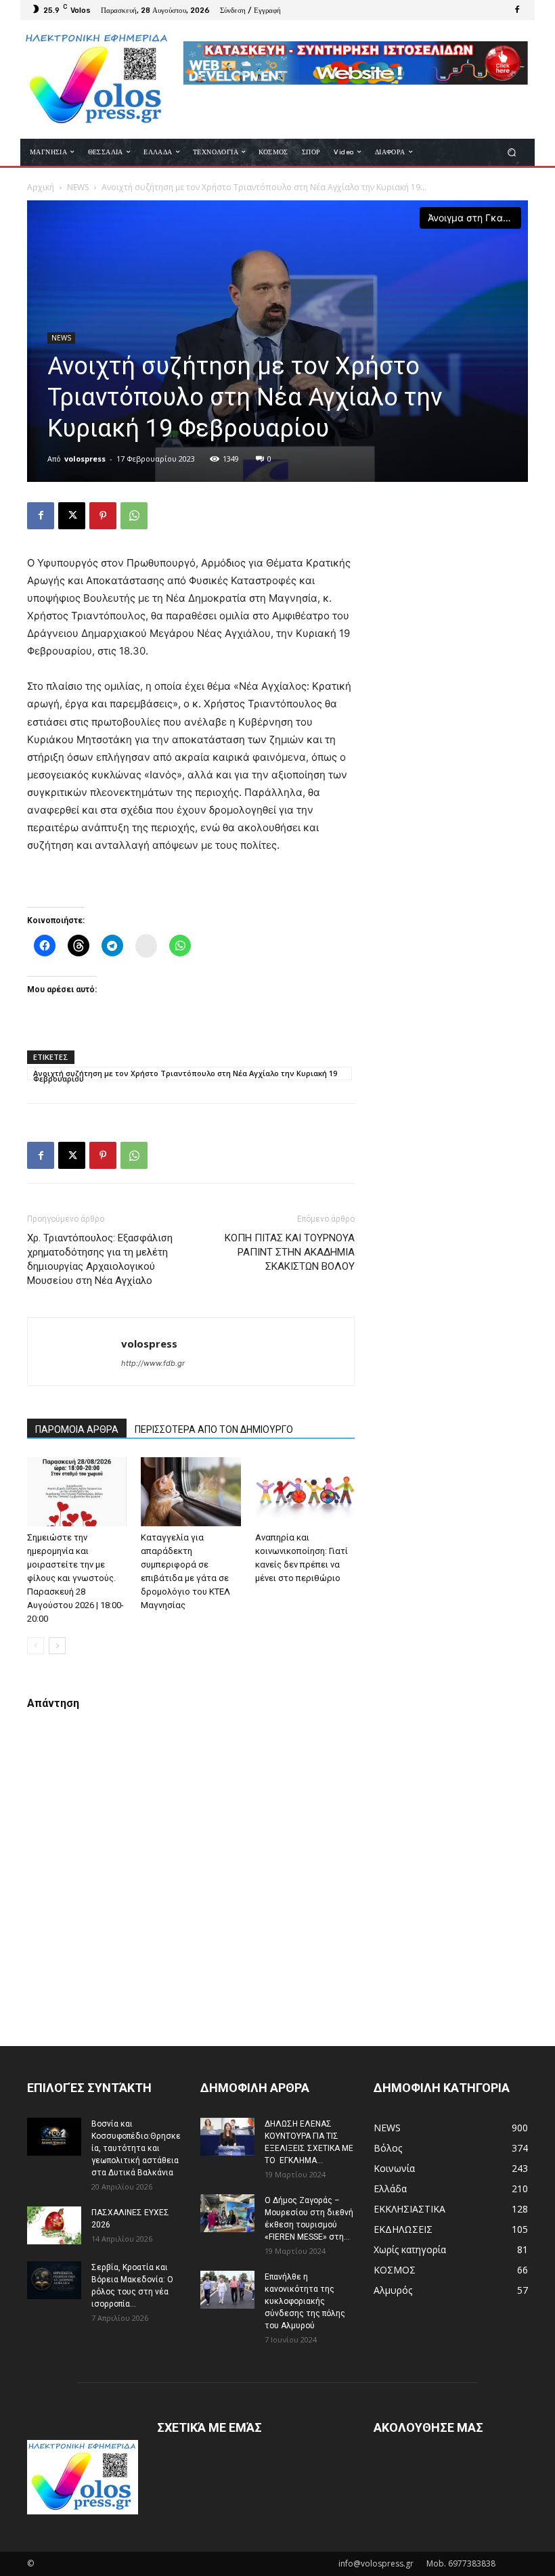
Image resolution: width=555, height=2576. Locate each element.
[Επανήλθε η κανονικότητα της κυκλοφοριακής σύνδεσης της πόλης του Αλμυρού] (227, 2290)
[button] (512, 152)
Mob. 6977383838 (461, 2563)
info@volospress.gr (376, 2563)
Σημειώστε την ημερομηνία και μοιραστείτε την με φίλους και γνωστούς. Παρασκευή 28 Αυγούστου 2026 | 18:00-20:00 (75, 1578)
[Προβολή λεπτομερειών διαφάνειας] (355, 63)
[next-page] (57, 1646)
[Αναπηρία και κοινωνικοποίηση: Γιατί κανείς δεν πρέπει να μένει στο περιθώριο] (305, 1491)
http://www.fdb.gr (153, 1363)
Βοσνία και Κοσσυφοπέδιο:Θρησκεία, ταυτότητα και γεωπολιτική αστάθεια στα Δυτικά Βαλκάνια (136, 2148)
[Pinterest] (103, 516)
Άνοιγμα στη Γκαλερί (474, 218)
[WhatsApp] (134, 516)
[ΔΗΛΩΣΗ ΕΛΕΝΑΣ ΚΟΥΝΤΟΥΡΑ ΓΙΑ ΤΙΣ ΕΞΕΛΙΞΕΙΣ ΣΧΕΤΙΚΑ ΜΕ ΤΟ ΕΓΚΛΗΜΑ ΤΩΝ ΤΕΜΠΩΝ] (227, 2137)
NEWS (78, 187)
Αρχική (41, 187)
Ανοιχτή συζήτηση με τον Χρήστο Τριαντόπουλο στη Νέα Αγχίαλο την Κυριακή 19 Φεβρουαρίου (185, 1074)
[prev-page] (36, 1646)
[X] (72, 516)
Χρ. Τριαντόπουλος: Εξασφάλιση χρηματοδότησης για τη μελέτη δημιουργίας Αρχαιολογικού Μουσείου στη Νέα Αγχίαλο (100, 1259)
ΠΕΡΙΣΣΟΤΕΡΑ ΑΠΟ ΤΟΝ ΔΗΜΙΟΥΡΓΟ (214, 1429)
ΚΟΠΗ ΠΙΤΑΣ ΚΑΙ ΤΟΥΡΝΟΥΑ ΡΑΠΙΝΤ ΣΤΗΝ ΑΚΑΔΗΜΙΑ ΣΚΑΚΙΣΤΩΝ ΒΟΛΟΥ (290, 1252)
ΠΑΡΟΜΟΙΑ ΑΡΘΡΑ (77, 1429)
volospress (85, 459)
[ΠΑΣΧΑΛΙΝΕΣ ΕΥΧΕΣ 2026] (54, 2225)
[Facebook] (517, 10)
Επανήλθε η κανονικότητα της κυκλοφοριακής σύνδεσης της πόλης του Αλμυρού (305, 2301)
